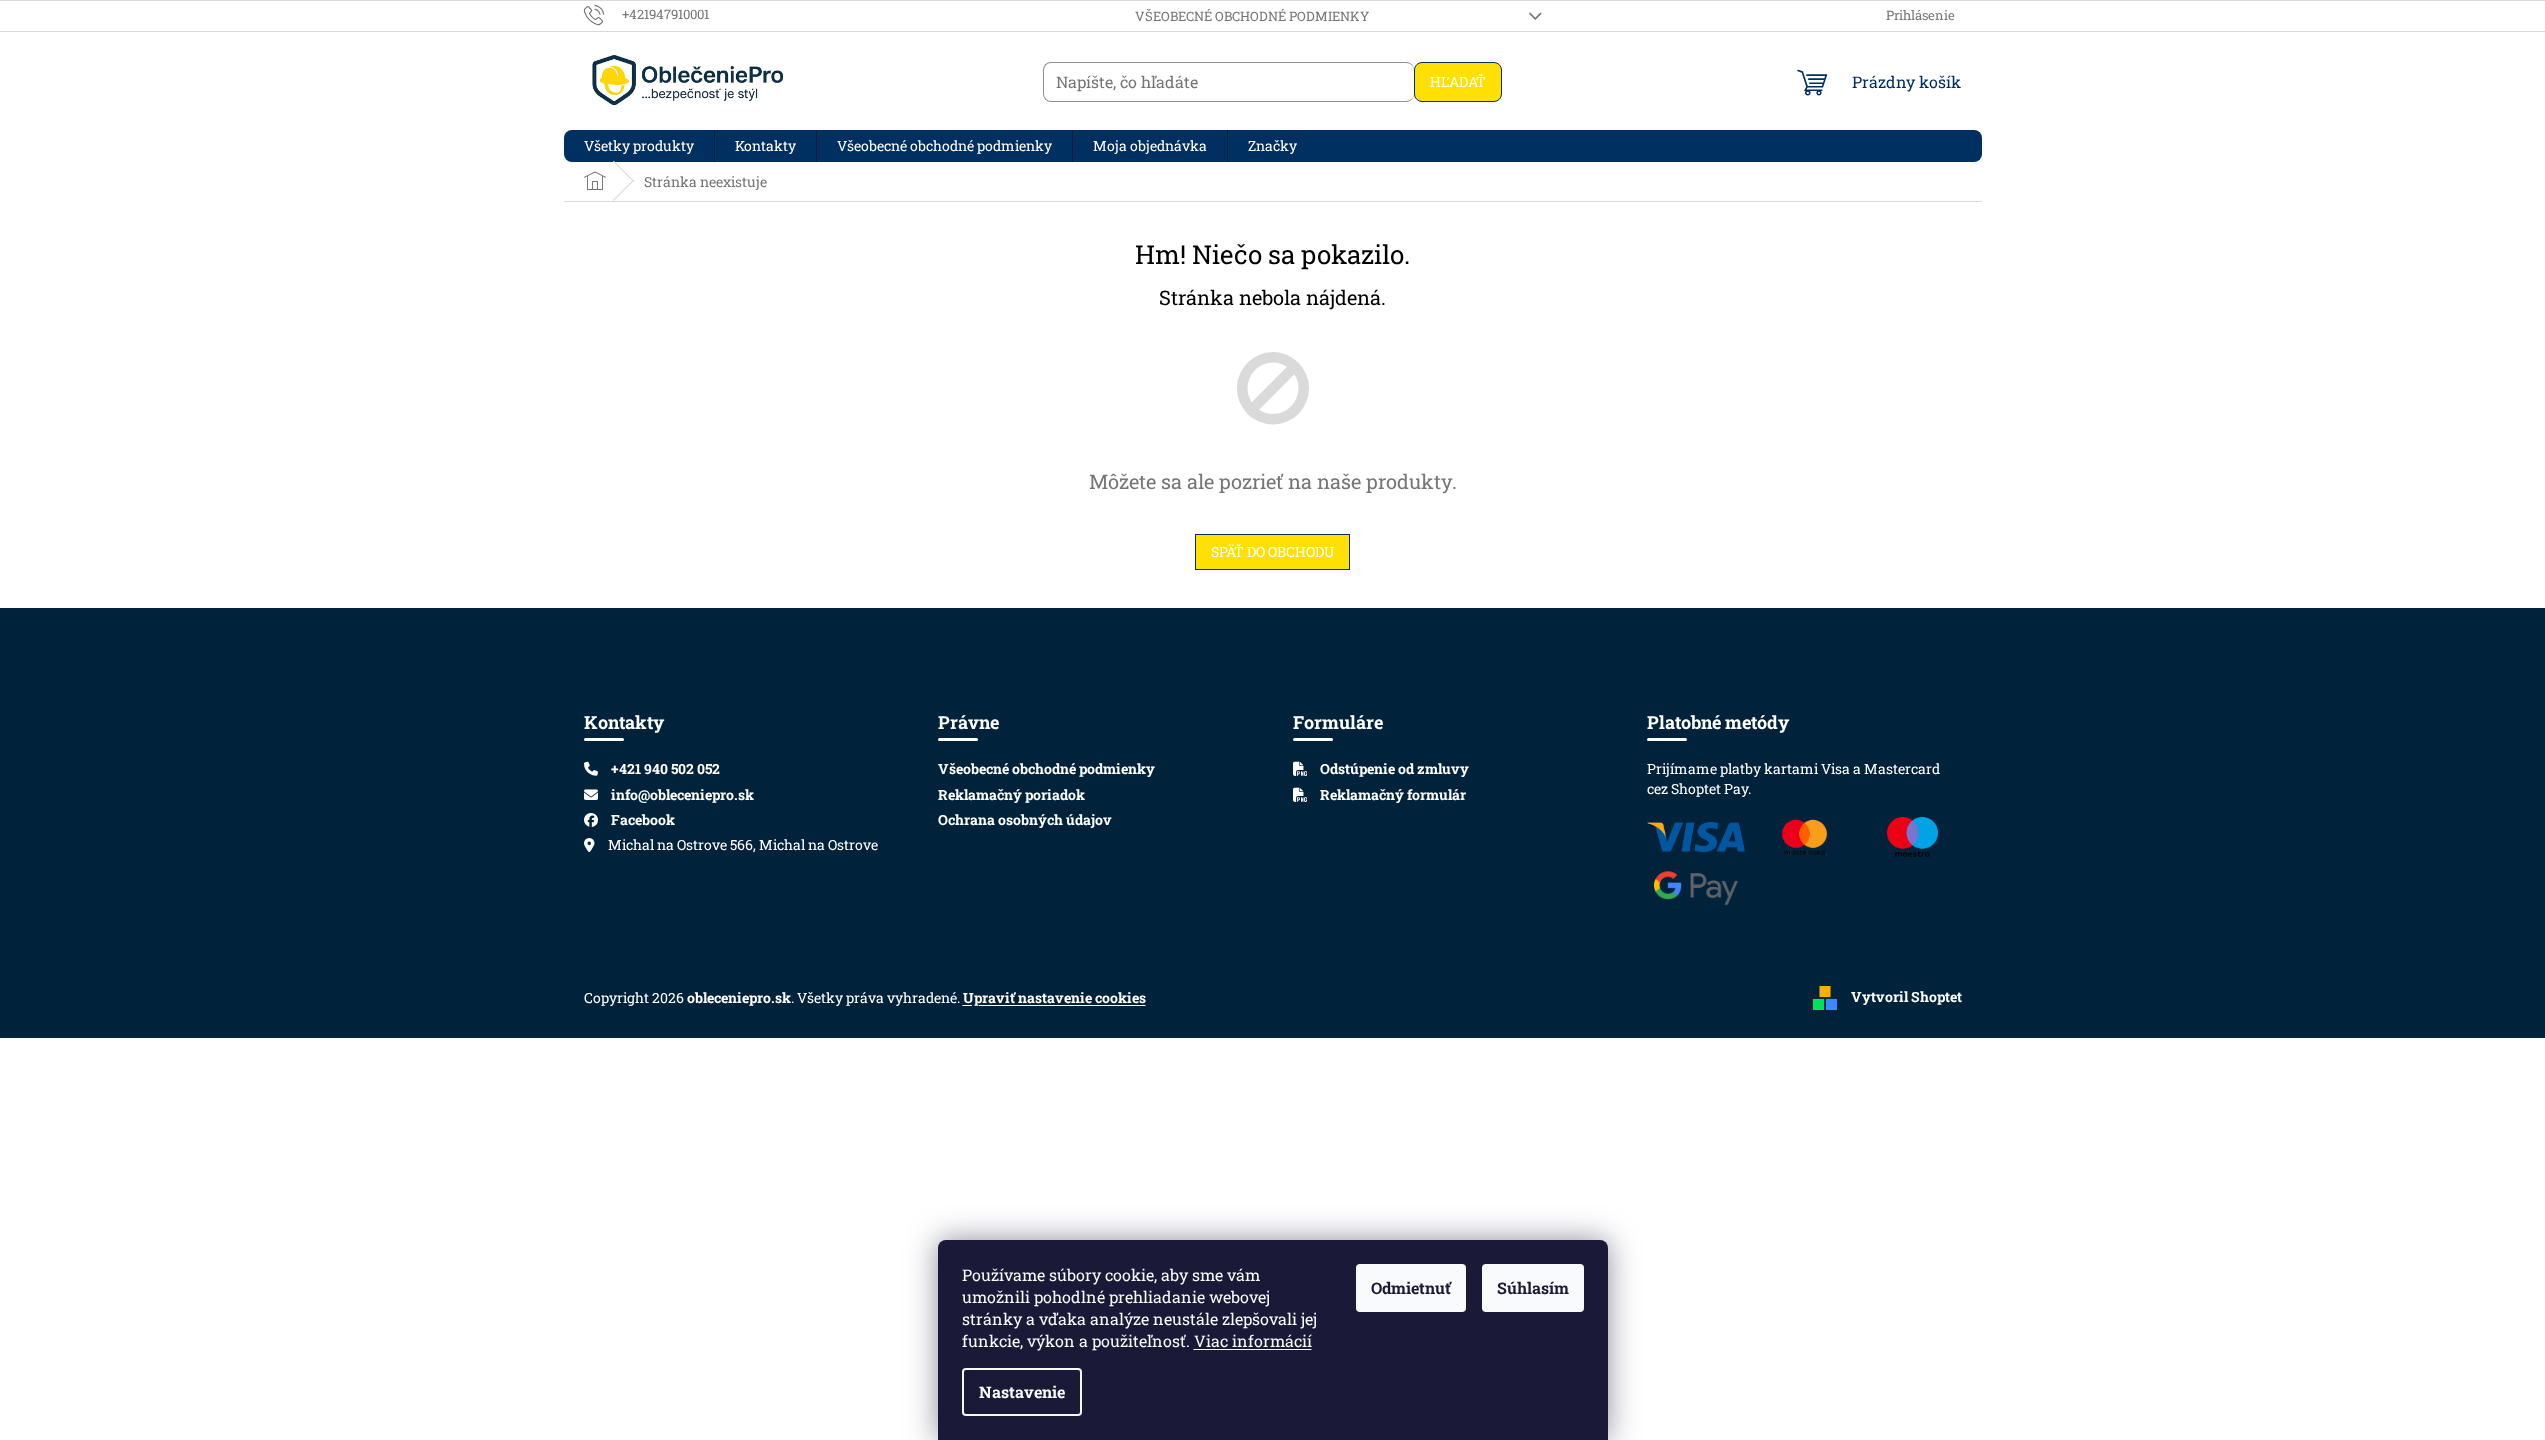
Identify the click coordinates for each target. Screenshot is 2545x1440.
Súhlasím (1533, 1287)
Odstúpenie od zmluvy (1393, 768)
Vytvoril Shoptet (1906, 995)
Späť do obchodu (1272, 551)
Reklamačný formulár (1391, 794)
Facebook (643, 819)
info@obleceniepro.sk (682, 794)
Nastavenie (1022, 1391)
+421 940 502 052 (665, 768)
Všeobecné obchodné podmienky (1252, 16)
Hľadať (1458, 81)
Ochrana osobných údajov (1025, 819)
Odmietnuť (1411, 1287)
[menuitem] (639, 146)
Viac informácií (1253, 1340)
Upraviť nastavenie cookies (1054, 997)
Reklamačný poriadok (1011, 794)
